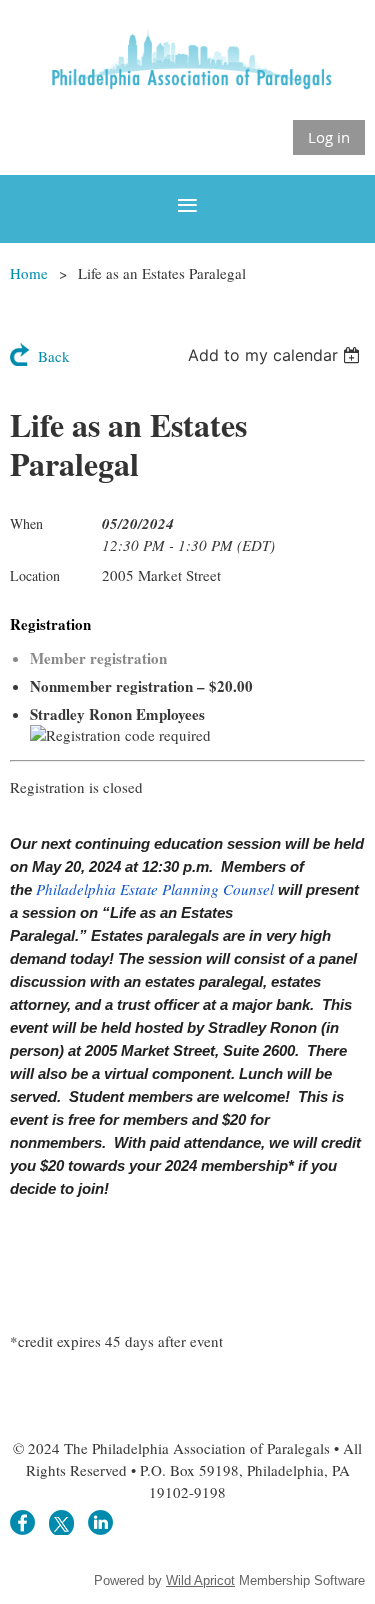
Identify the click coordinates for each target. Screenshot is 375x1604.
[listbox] (276, 355)
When (26, 523)
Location (35, 575)
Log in (329, 137)
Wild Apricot (200, 1580)
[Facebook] (22, 1522)
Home (29, 273)
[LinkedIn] (100, 1522)
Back (54, 356)
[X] (61, 1522)
